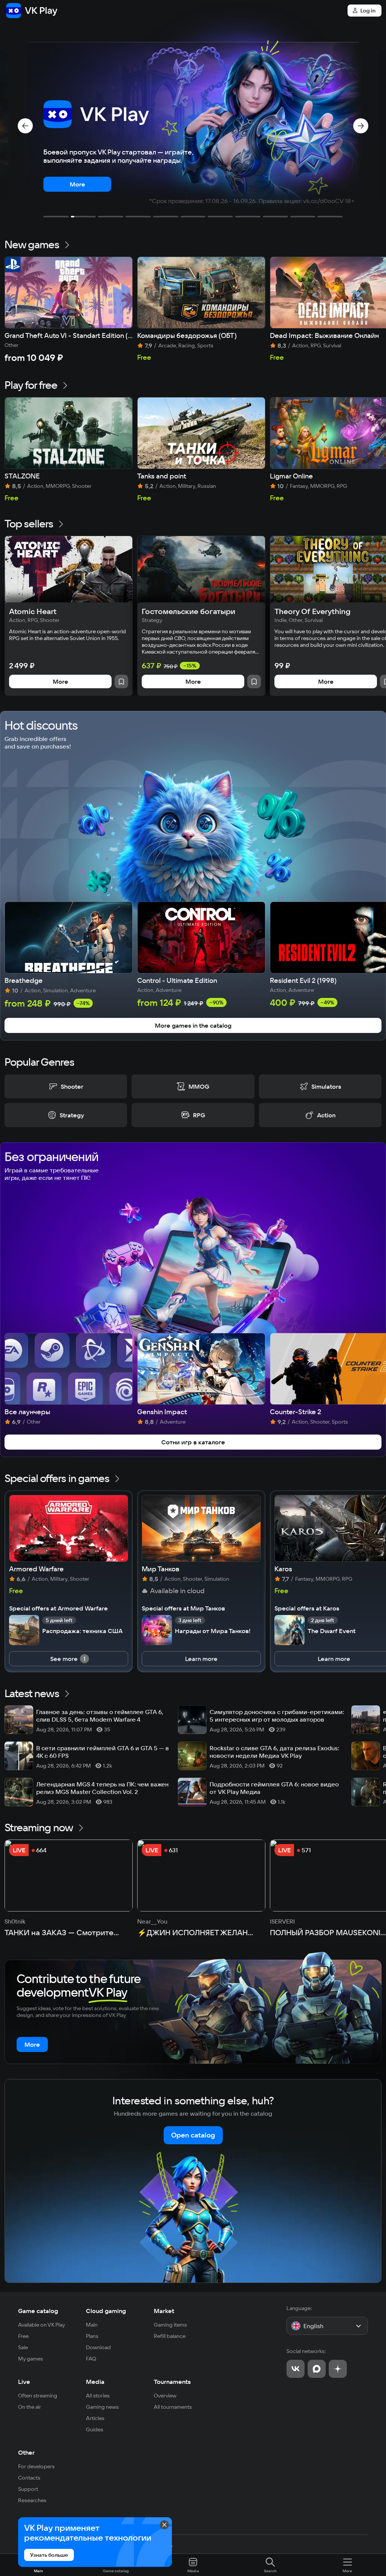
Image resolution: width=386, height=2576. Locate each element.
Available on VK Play (42, 2325)
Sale (23, 2347)
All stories (98, 2396)
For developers (36, 2466)
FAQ (91, 2359)
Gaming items (170, 2325)
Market (164, 2311)
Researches (32, 2500)
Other (26, 2452)
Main (92, 2325)
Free (23, 2336)
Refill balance (170, 2336)
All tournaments (173, 2407)
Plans (92, 2336)
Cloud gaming (106, 2311)
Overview (165, 2396)
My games (31, 2359)
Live (24, 2382)
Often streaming (38, 2396)
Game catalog (38, 2311)
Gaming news (102, 2407)
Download (98, 2347)
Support (28, 2489)
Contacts (29, 2478)
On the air (30, 2407)
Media (95, 2382)
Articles (95, 2418)
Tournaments (172, 2382)
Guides (95, 2429)
